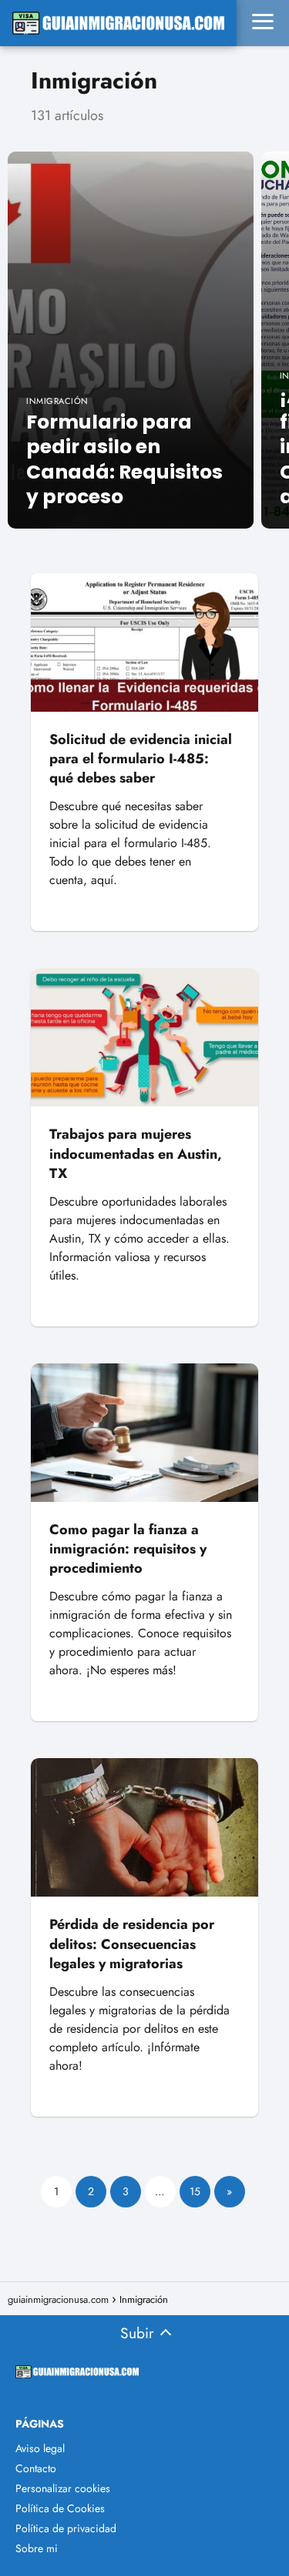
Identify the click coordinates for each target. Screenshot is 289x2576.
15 (195, 2191)
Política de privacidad (66, 2528)
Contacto (36, 2468)
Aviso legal (40, 2448)
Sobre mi (37, 2548)
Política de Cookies (60, 2508)
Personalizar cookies (63, 2488)
